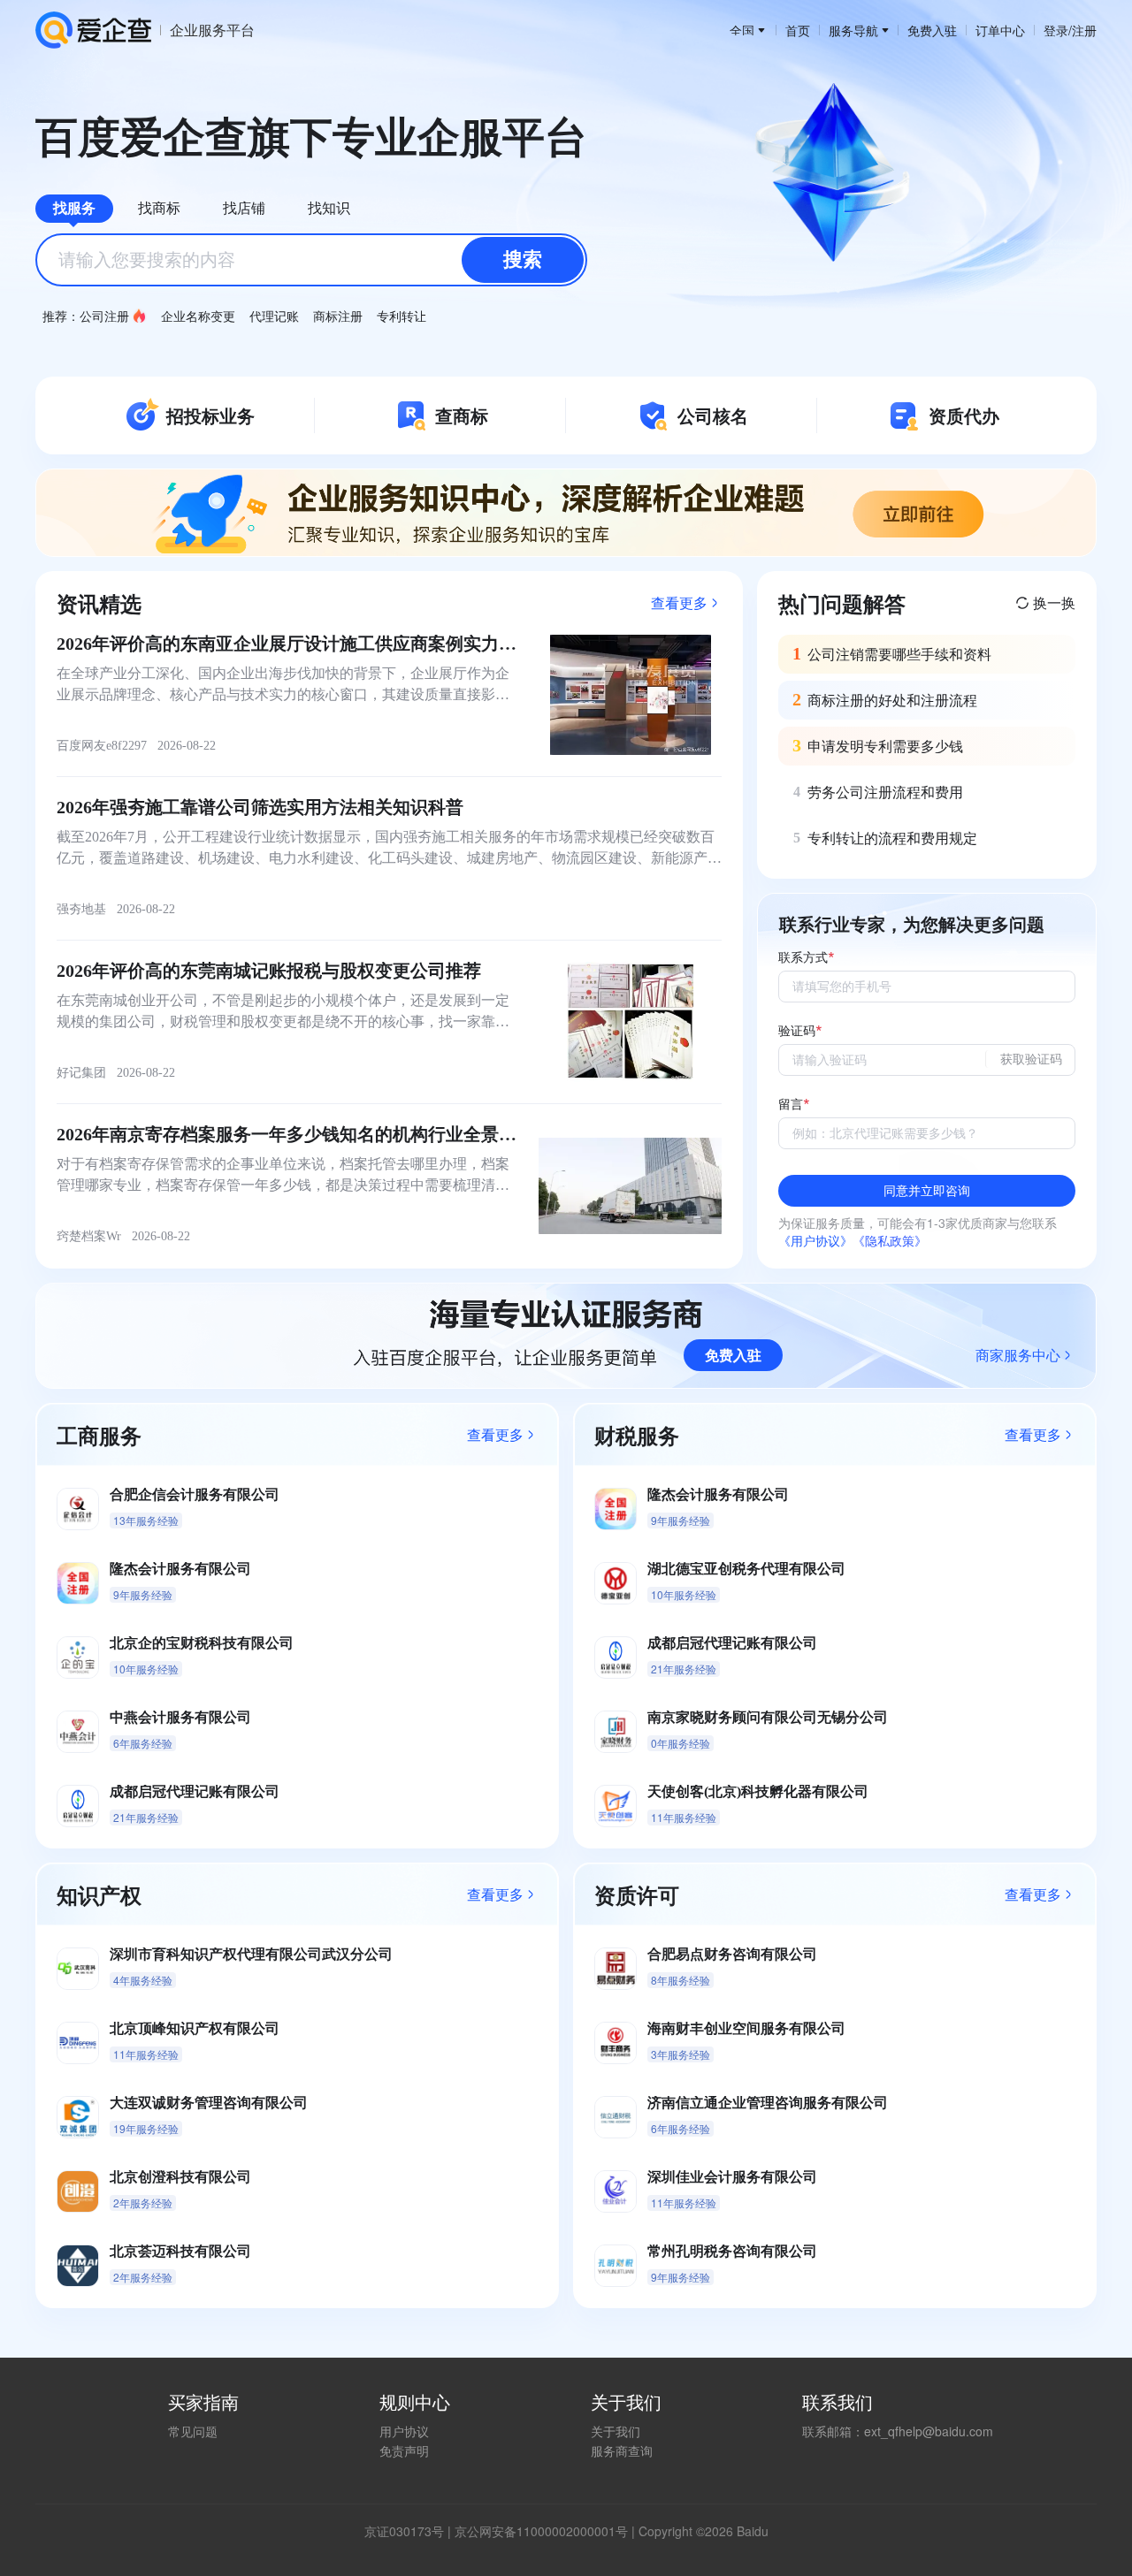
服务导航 (853, 30)
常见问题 (193, 2431)
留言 (791, 1105)
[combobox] (311, 260)
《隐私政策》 (890, 1240)
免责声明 (404, 2450)
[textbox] (311, 260)
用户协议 (404, 2431)
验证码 (797, 1031)
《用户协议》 (815, 1240)
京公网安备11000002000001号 (541, 2531)
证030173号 (410, 2531)
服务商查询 (622, 2450)
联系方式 (803, 958)
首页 (798, 30)
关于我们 (616, 2431)
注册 (1084, 30)
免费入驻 (932, 30)
